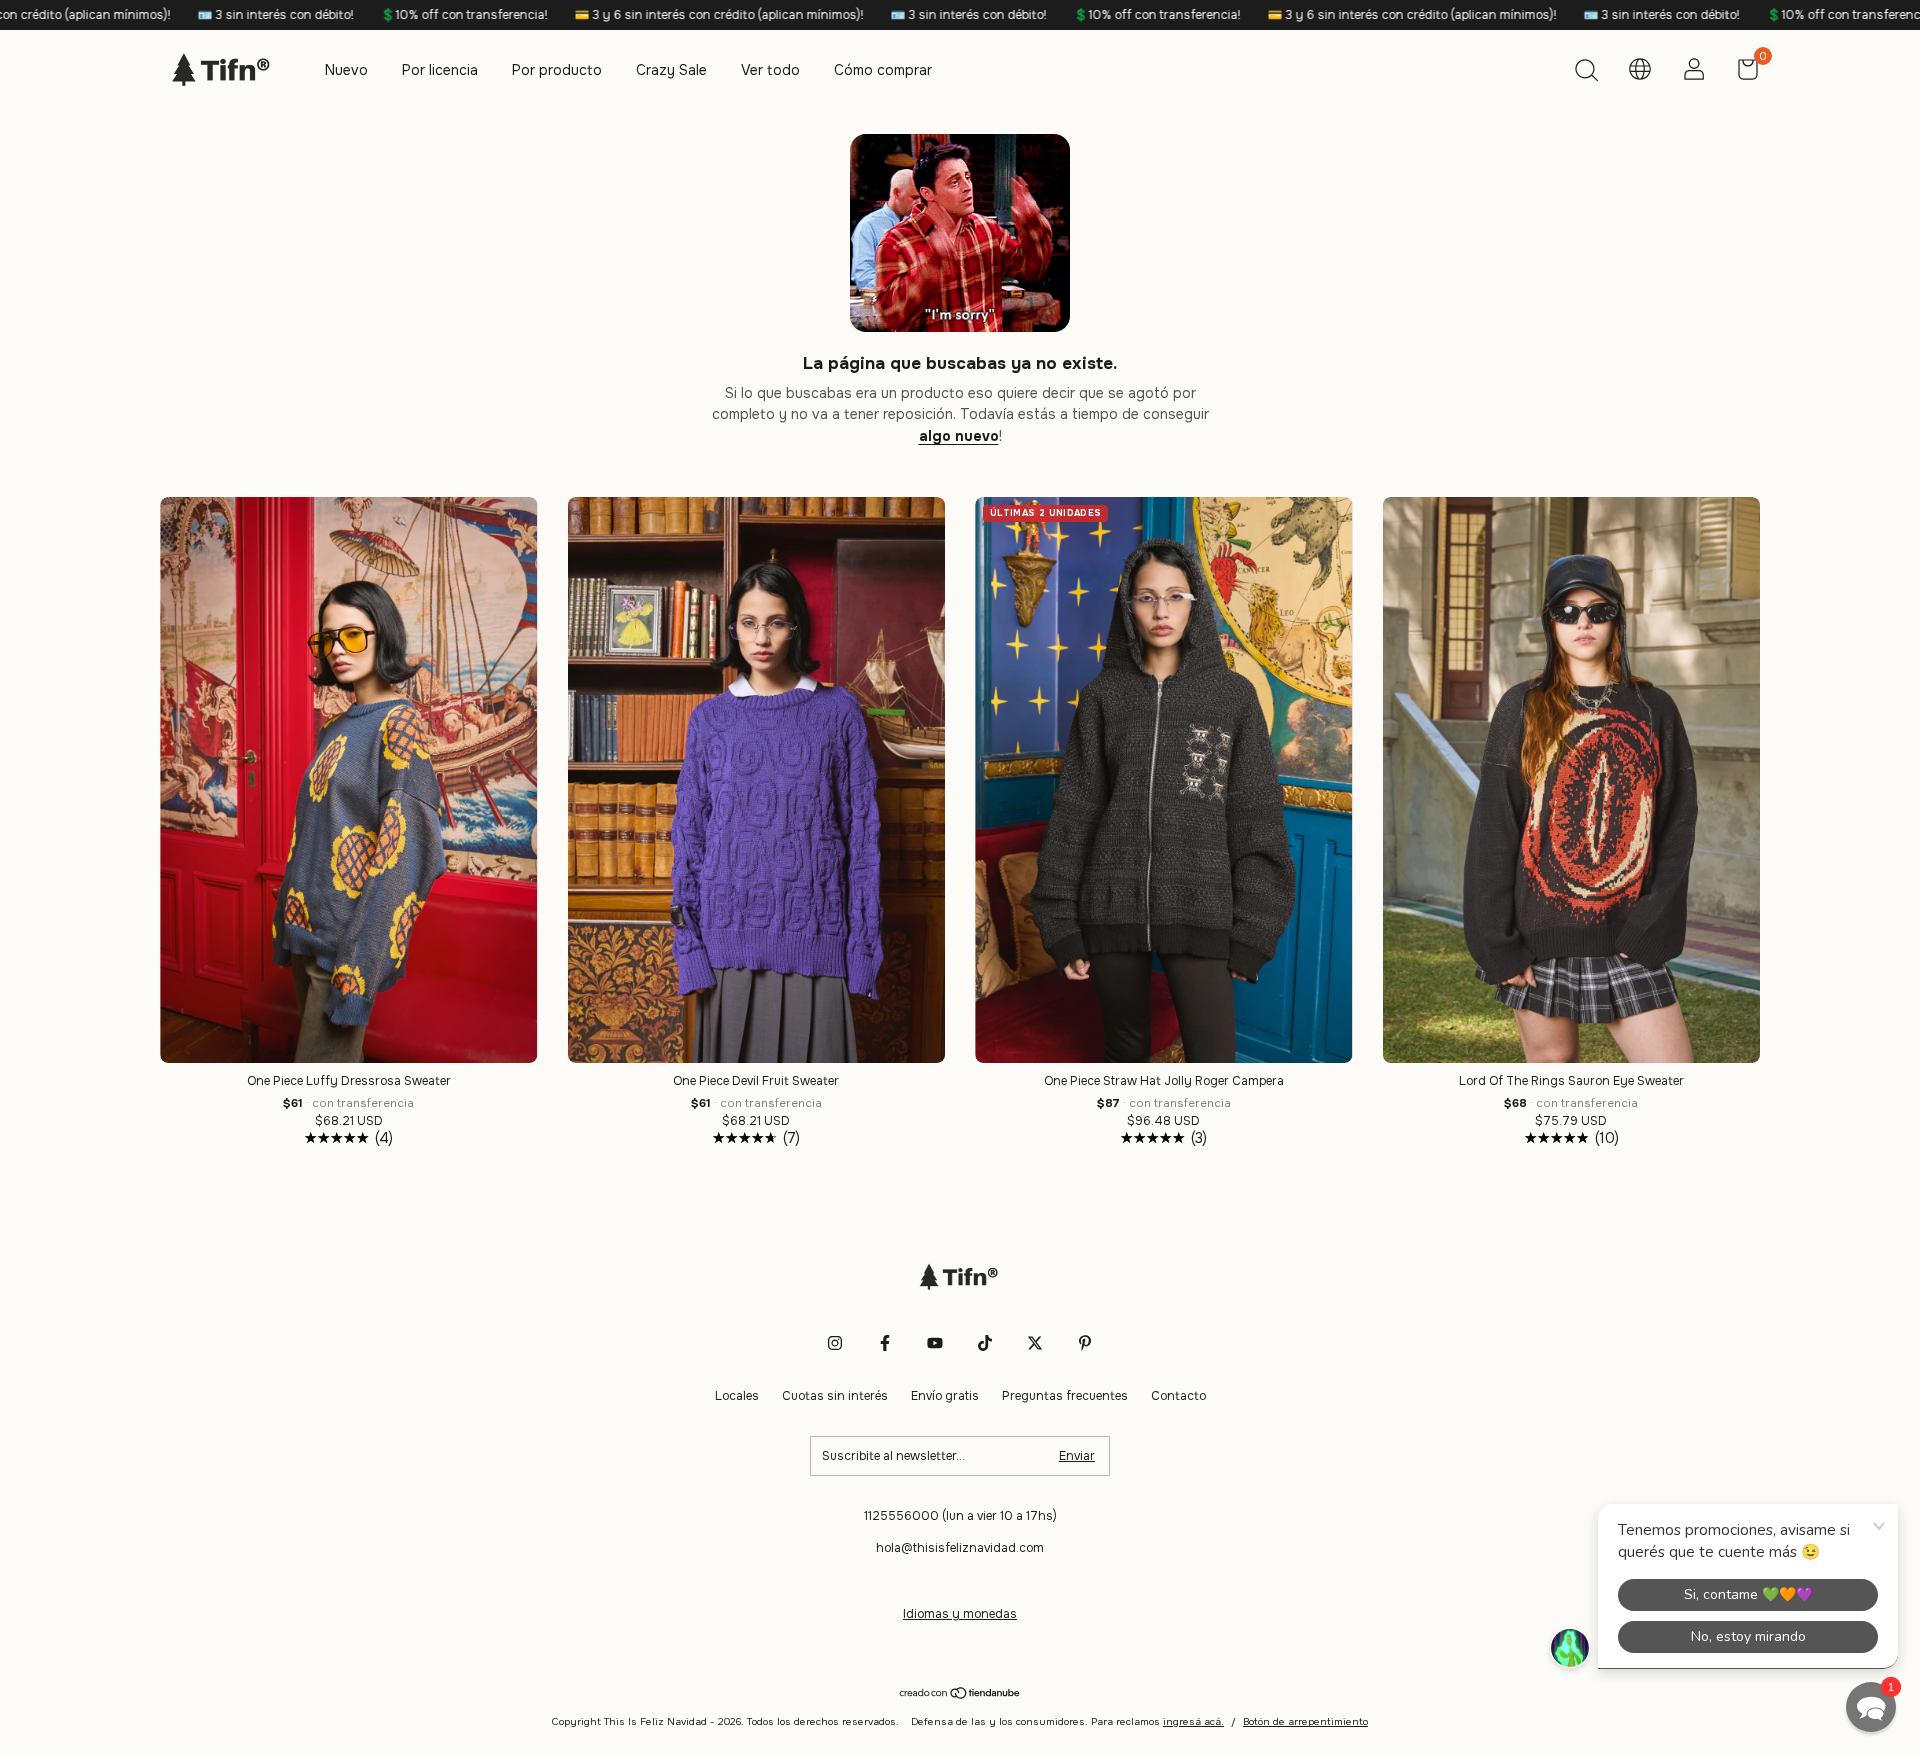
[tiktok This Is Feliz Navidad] (985, 1343)
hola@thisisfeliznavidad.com (960, 1548)
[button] (1871, 1707)
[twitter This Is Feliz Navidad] (1035, 1343)
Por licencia (440, 70)
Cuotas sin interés (835, 1396)
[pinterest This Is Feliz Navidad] (1085, 1343)
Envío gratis (945, 1396)
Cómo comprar (883, 70)
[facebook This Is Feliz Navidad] (885, 1343)
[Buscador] (1586, 73)
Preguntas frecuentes (1065, 1396)
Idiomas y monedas (960, 1614)
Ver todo (770, 70)
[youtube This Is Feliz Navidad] (935, 1343)
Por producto (557, 70)
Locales (737, 1396)
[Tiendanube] (960, 1694)
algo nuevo (959, 436)
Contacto (1178, 1396)
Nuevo (346, 70)
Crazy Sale (671, 70)
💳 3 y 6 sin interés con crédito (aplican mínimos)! (563, 15)
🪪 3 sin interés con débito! (119, 15)
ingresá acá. (1193, 1721)
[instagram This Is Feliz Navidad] (835, 1343)
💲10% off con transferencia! (308, 15)
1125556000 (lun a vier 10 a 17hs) (960, 1516)
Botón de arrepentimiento (1305, 1721)
